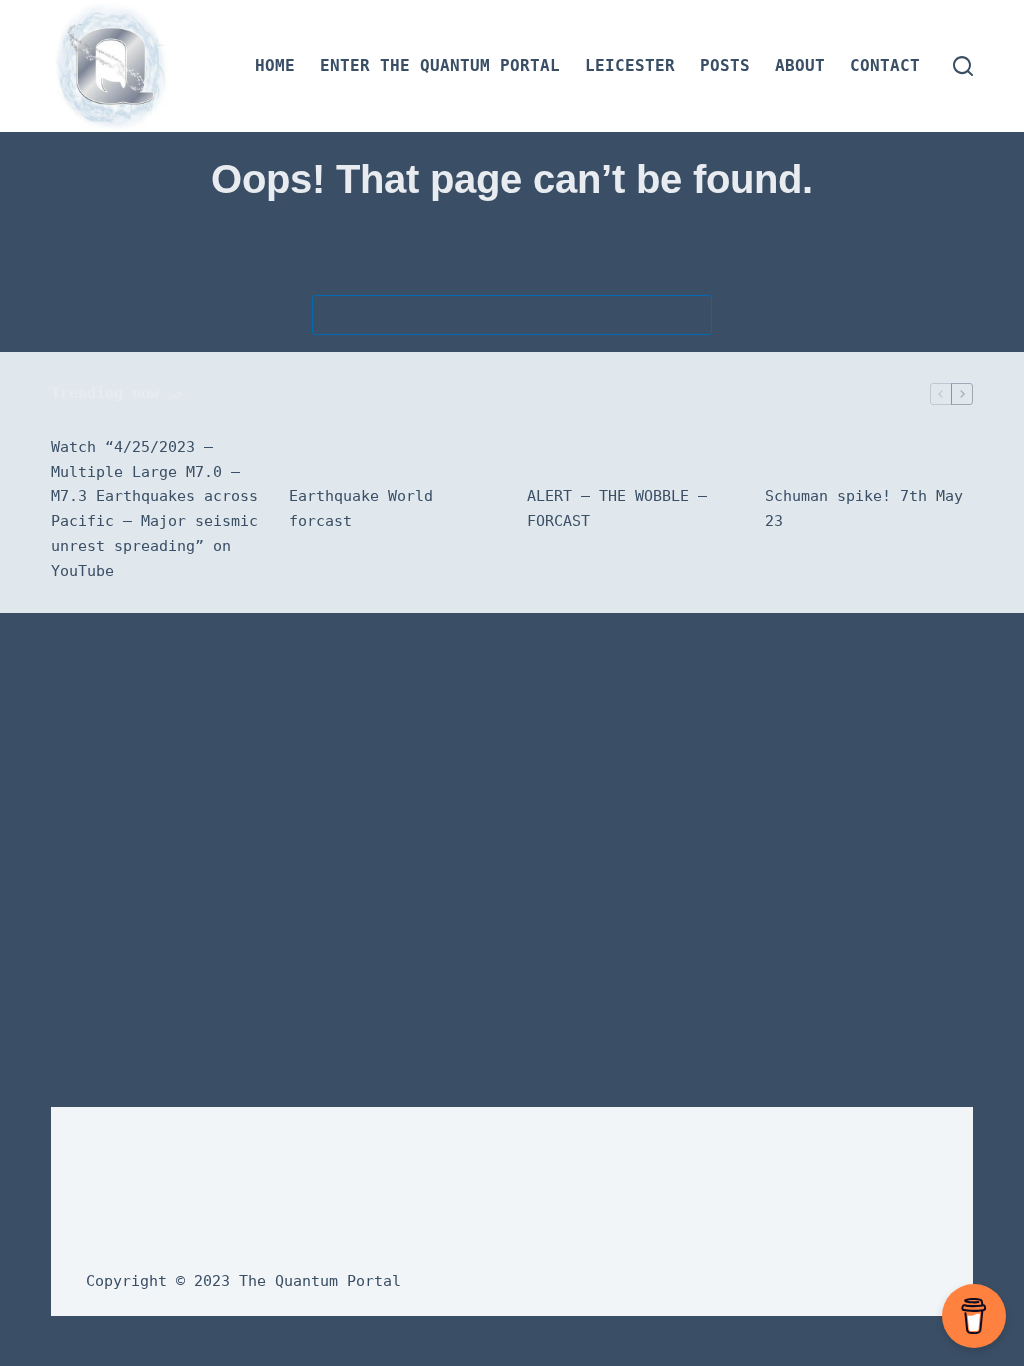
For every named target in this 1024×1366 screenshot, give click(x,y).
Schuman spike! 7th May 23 (864, 508)
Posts (725, 65)
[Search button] (692, 315)
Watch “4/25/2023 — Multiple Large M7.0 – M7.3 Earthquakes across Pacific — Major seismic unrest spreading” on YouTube (154, 509)
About (800, 65)
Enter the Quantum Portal (440, 65)
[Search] (963, 66)
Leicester (630, 65)
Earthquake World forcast (361, 508)
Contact (885, 65)
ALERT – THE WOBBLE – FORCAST (617, 508)
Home (275, 65)
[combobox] (493, 315)
